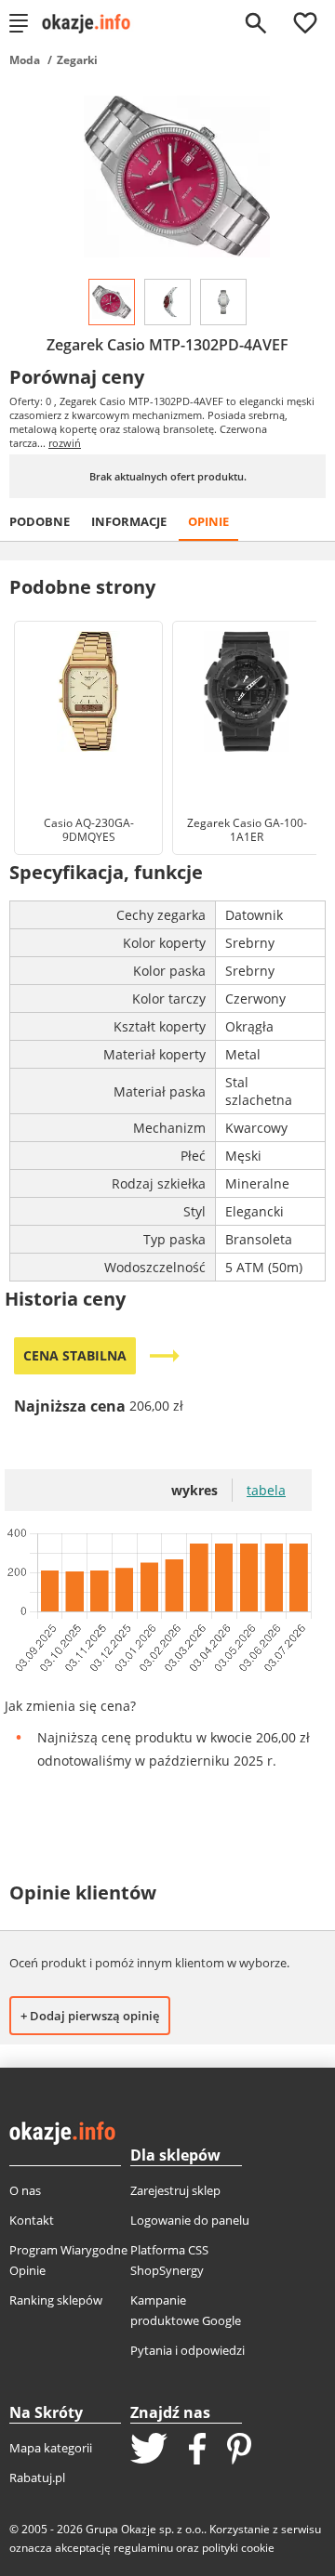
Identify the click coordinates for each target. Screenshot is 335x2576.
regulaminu (143, 2548)
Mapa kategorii (51, 2448)
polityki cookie (238, 2548)
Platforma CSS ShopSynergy (169, 2260)
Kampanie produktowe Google (186, 2310)
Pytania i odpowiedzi (188, 2350)
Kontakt (32, 2220)
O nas (25, 2190)
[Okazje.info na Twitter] (149, 2450)
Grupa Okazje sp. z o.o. (145, 2529)
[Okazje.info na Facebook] (197, 2451)
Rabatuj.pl (37, 2477)
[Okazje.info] (93, 23)
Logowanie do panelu (190, 2220)
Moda (25, 60)
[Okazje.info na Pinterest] (239, 2451)
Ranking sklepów (56, 2300)
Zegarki (77, 60)
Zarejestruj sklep (175, 2190)
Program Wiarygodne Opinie (68, 2260)
